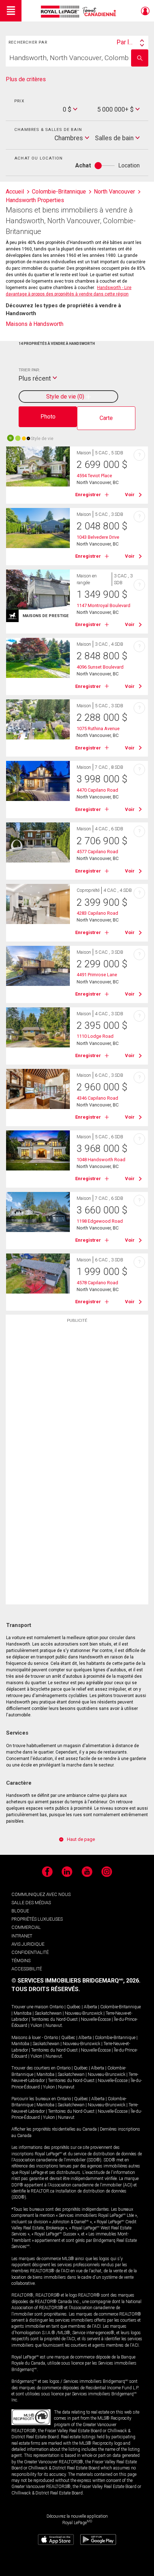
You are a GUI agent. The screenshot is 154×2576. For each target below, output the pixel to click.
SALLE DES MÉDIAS (31, 1903)
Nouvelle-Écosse (96, 2019)
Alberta (90, 2007)
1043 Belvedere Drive (98, 537)
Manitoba (23, 2013)
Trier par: (29, 370)
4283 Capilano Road (97, 913)
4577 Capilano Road (97, 852)
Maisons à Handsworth (35, 324)
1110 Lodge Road (95, 1036)
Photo (48, 417)
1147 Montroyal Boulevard (104, 605)
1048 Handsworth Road (101, 1160)
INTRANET (22, 1936)
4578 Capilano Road (97, 1283)
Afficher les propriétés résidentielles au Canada (54, 2129)
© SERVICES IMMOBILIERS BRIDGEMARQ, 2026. (76, 1981)
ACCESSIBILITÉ (27, 1969)
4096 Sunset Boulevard (100, 667)
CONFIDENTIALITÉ (30, 1952)
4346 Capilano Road (97, 1098)
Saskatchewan (48, 2013)
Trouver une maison (30, 2007)
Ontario (56, 2007)
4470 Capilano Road (97, 790)
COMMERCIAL (26, 1927)
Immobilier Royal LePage (80, 12)
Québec (74, 2007)
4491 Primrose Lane (97, 975)
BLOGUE (20, 1911)
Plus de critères (26, 79)
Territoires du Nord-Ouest (54, 2019)
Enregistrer (88, 495)
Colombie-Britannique (121, 2007)
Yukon (36, 2025)
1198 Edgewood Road (100, 1221)
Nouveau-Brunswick (84, 2013)
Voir (130, 495)
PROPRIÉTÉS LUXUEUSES (37, 1919)
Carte (106, 418)
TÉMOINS (21, 1961)
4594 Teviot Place (94, 476)
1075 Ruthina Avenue (98, 729)
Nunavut (54, 2025)
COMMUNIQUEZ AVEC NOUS (41, 1894)
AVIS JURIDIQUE (28, 1944)
